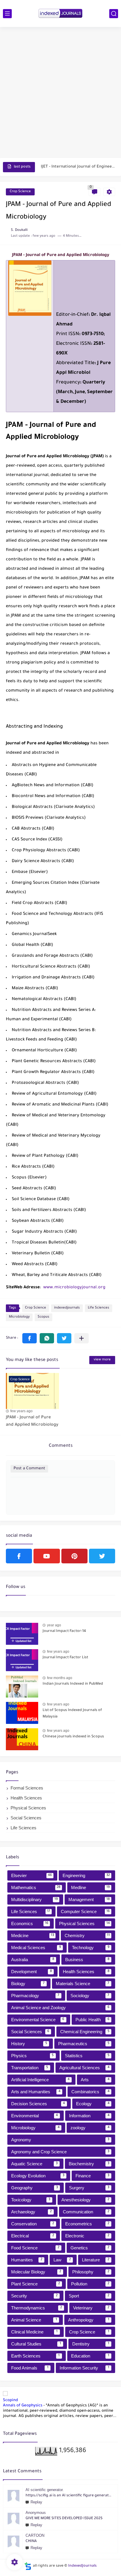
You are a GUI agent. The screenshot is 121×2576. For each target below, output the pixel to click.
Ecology (93, 2104)
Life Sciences (99, 1308)
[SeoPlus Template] (28, 2566)
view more (102, 1360)
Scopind (10, 2400)
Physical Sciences (28, 1808)
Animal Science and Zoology (60, 2008)
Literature (96, 2260)
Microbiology (19, 1317)
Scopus (43, 1317)
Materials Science (83, 1984)
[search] (114, 14)
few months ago (60, 1678)
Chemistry (87, 1936)
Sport (89, 2296)
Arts (95, 2080)
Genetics (90, 2248)
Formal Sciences (27, 1788)
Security (34, 2296)
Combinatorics (90, 2092)
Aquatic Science (34, 2164)
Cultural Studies (36, 2344)
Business (87, 1960)
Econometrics (87, 2224)
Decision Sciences (38, 2104)
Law (62, 2260)
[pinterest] (74, 1556)
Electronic (87, 2236)
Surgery (89, 2188)
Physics (32, 2056)
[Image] (22, 1634)
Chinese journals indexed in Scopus (73, 1737)
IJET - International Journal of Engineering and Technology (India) (78, 167)
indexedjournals (67, 1308)
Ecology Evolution (38, 2176)
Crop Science (20, 192)
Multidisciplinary (35, 1899)
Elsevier (32, 1875)
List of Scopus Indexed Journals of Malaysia (72, 1714)
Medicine (33, 1936)
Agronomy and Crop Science (60, 2152)
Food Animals (30, 2368)
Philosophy (91, 2272)
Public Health (93, 2020)
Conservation (33, 2224)
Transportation (30, 2068)
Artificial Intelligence (40, 2080)
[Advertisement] (60, 93)
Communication (86, 2212)
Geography (35, 2188)
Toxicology (31, 2200)
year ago (54, 1625)
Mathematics (36, 1887)
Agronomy (60, 2140)
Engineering (86, 1875)
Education (90, 2356)
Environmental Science (38, 2020)
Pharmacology (35, 1996)
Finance (93, 2176)
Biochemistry (89, 2164)
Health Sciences (26, 1798)
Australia (33, 1960)
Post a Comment (29, 1469)
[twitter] (102, 1556)
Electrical (33, 2236)
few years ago (21, 1411)
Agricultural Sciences (84, 2068)
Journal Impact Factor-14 (64, 1631)
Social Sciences (26, 1818)
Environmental (35, 2116)
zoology (90, 2128)
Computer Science (85, 1911)
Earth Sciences (35, 2356)
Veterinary (91, 2308)
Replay (36, 2502)
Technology (91, 1948)
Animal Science (34, 2320)
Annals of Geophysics (23, 2406)
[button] (30, 1338)
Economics (30, 1924)
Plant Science (36, 2284)
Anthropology (89, 2320)
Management (89, 1899)
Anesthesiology (85, 2200)
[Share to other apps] (81, 1338)
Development (32, 1972)
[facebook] (19, 1556)
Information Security (84, 2368)
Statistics (87, 2056)
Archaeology (31, 2212)
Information (89, 2116)
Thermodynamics (37, 2308)
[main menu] (7, 14)
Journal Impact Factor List (65, 1658)
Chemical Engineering (85, 2032)
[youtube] (47, 1556)
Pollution (90, 2284)
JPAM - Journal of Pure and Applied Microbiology (32, 1422)
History (29, 2044)
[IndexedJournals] (60, 13)
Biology (28, 1984)
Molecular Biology (36, 2272)
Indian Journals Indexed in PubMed (73, 1684)
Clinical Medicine (34, 2332)
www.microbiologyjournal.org (74, 1288)
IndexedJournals (82, 2566)
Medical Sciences (36, 1948)
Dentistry (91, 2344)
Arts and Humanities (36, 2092)
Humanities (27, 2260)
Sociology (90, 1996)
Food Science (35, 2248)
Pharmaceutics (84, 2044)
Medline (91, 1887)
